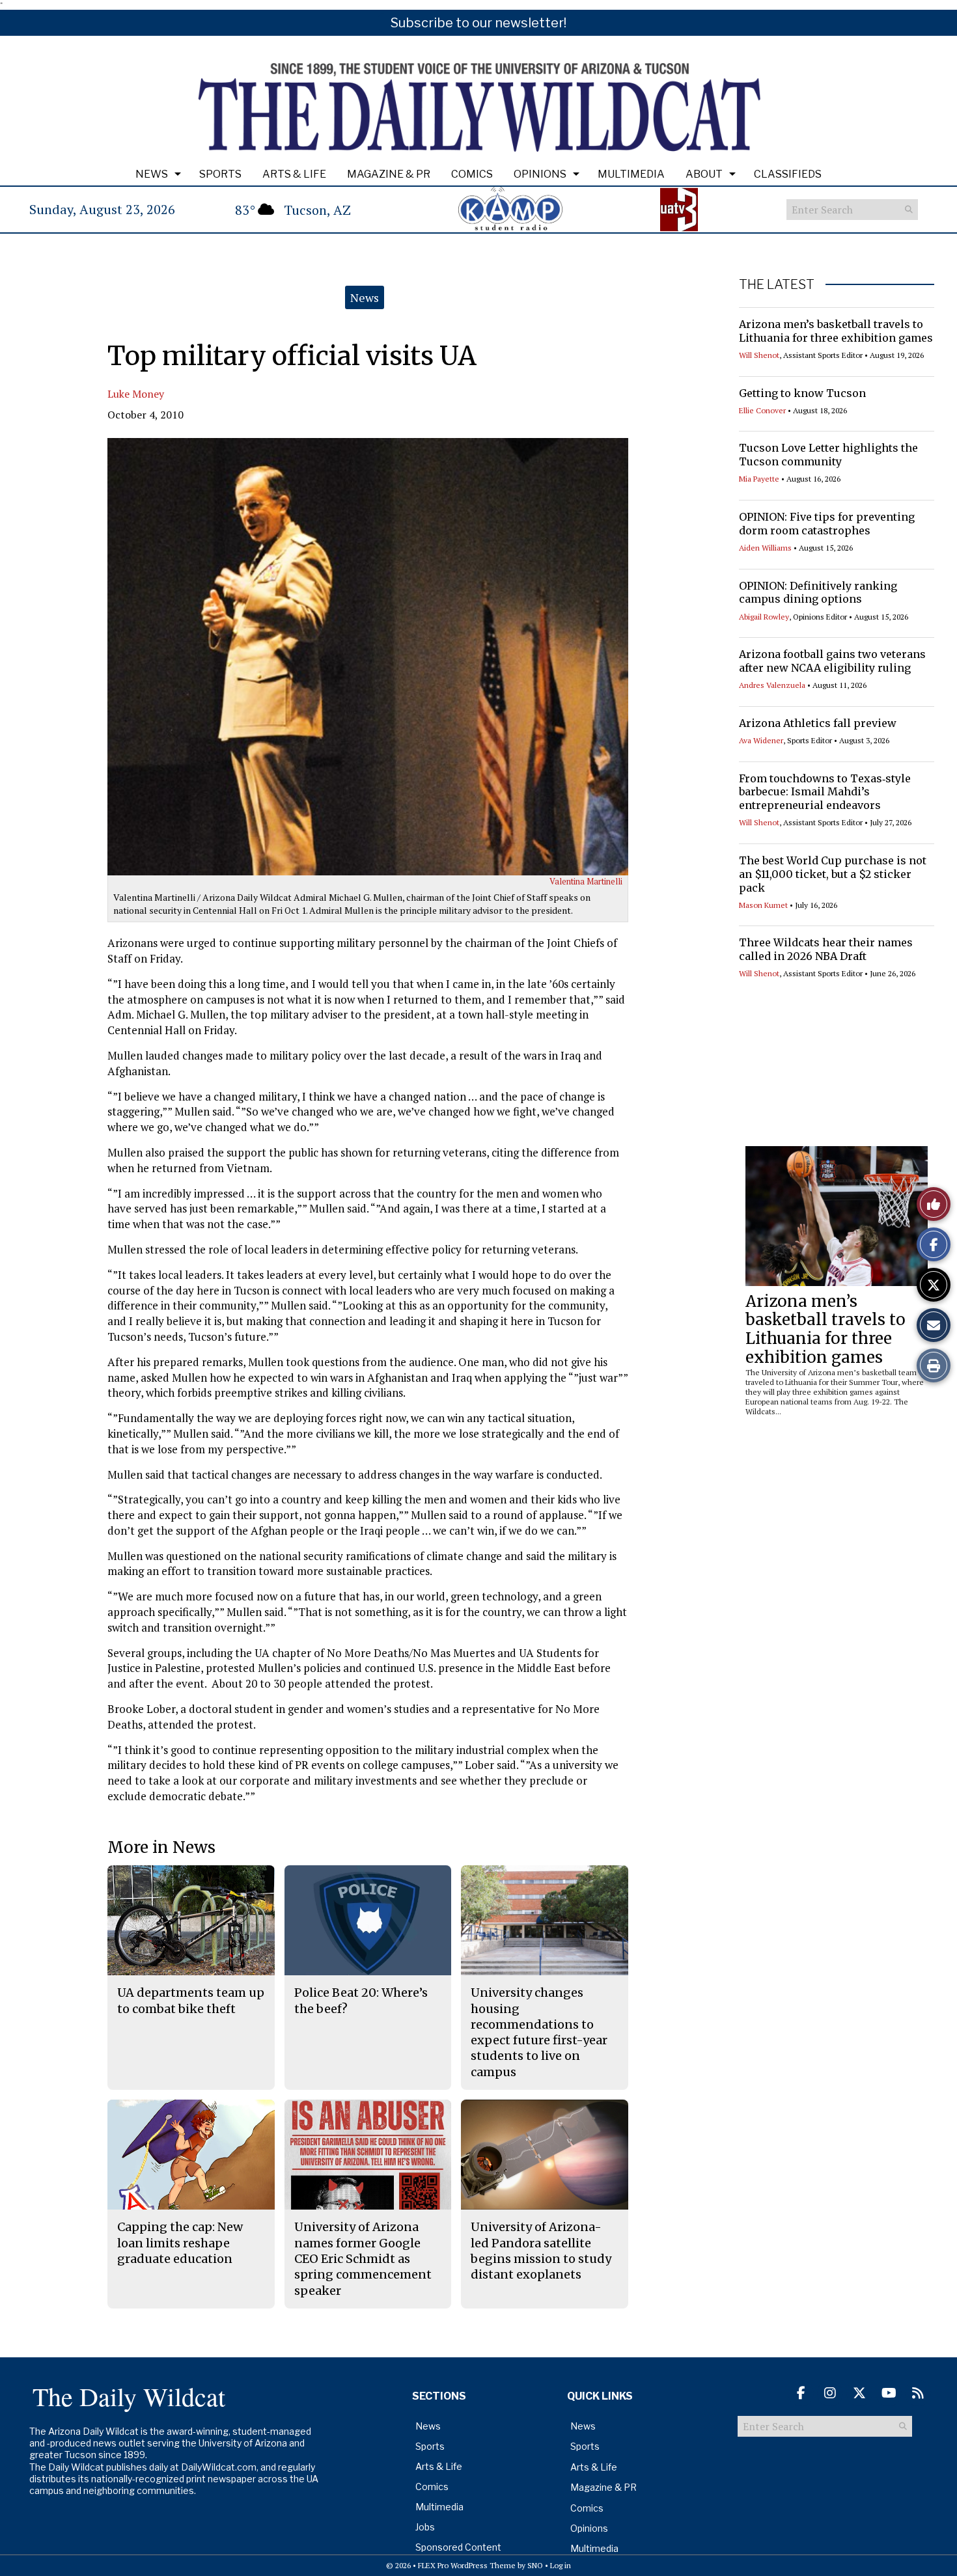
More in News (161, 1847)
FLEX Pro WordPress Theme (467, 2565)
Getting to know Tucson (802, 393)
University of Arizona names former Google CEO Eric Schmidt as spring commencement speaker (363, 2258)
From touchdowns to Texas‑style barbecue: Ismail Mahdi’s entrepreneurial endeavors (825, 792)
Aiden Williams (765, 548)
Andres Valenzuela (772, 685)
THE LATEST (777, 284)
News (152, 174)
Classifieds (788, 174)
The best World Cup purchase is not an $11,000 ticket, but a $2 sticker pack (833, 874)
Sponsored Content (458, 2547)
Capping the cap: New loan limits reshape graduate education (180, 2243)
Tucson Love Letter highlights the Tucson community (828, 455)
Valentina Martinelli (586, 881)
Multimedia (631, 174)
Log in (561, 2565)
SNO (535, 2565)
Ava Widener (761, 740)
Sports (220, 174)
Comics (472, 174)
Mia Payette (759, 479)
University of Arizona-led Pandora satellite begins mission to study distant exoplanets (541, 2251)
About (704, 174)
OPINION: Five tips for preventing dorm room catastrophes (827, 524)
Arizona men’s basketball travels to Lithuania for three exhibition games (836, 331)
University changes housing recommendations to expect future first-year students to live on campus (539, 2032)
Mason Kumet (763, 905)
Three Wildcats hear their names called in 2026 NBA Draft (826, 949)
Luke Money (136, 394)
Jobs (425, 2527)
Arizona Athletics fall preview (818, 723)
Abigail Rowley (764, 617)
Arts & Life (294, 174)
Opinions (540, 174)
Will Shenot (759, 355)
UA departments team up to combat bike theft (191, 2000)
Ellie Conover (762, 410)
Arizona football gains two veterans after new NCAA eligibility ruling (832, 661)
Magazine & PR (389, 174)
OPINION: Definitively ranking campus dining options (818, 593)
